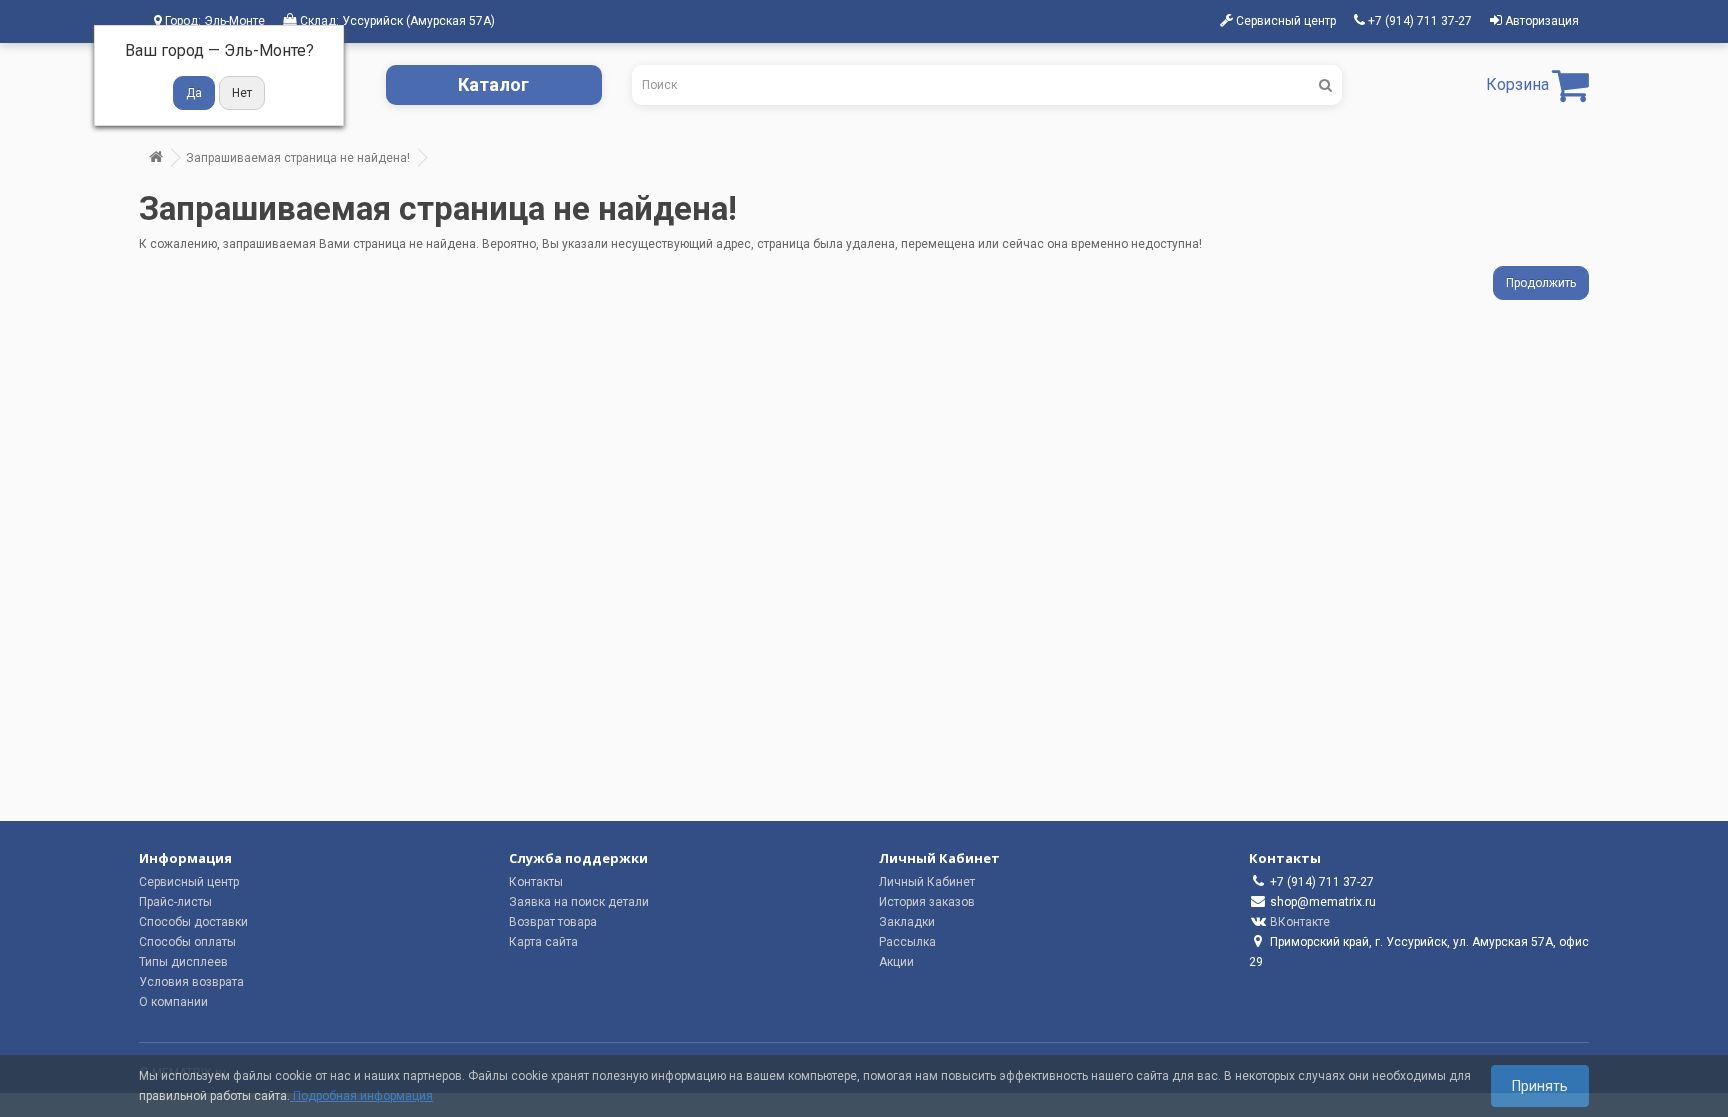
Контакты (536, 882)
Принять (1540, 1086)
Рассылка (907, 942)
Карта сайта (543, 942)
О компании (173, 1002)
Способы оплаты (187, 942)
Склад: (396, 21)
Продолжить (1541, 283)
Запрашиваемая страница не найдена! (298, 158)
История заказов (927, 902)
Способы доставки (193, 922)
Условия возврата (191, 982)
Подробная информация (361, 1096)
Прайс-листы (175, 902)
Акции (896, 962)
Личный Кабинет (927, 882)
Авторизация (1540, 21)
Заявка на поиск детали (579, 902)
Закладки (907, 922)
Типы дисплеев (183, 962)
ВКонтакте (1300, 922)
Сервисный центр (189, 882)
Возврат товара (553, 922)
